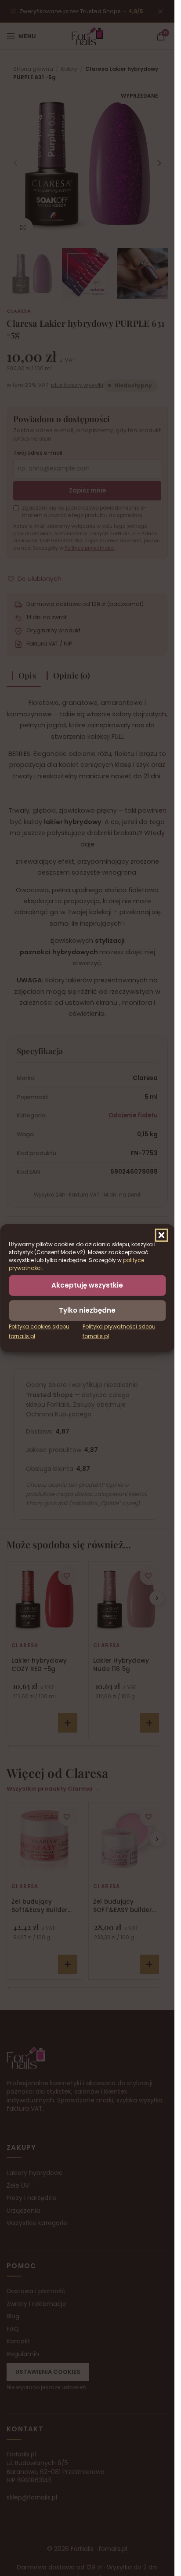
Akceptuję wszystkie (87, 1285)
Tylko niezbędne (87, 1310)
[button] (161, 1235)
